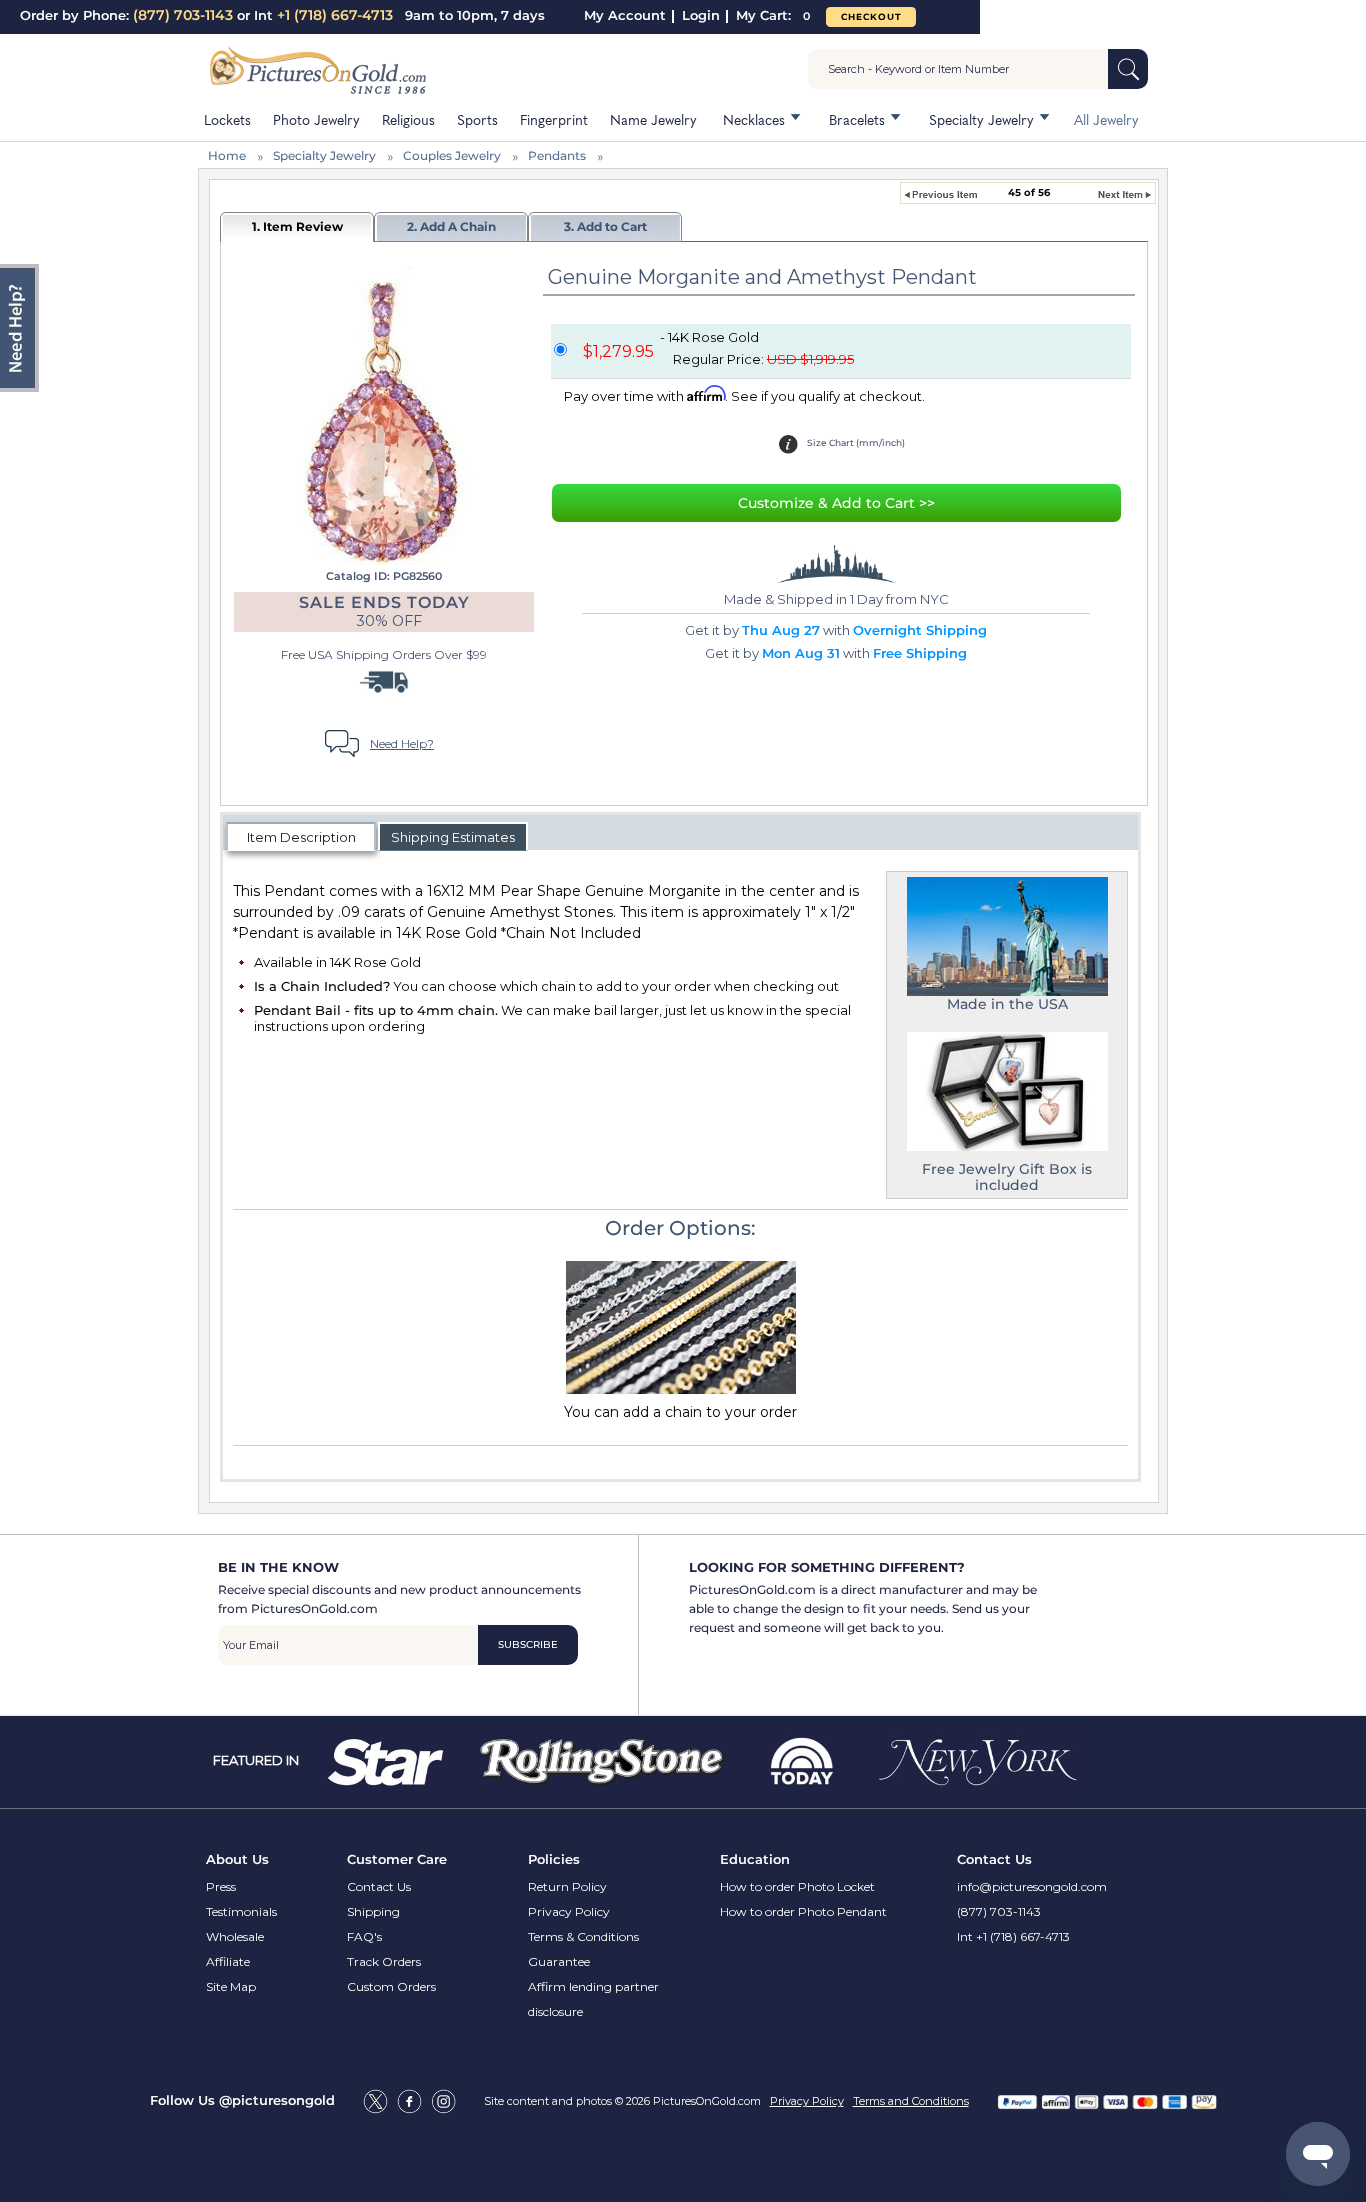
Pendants (557, 155)
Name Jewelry (653, 119)
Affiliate (228, 1961)
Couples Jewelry (452, 155)
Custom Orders (391, 1986)
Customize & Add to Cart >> (836, 503)
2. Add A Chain (451, 226)
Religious (408, 119)
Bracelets (857, 119)
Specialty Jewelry (981, 119)
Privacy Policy (569, 1911)
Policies (554, 1859)
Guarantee (559, 1961)
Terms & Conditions (583, 1936)
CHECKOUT (871, 16)
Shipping (373, 1911)
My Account (625, 15)
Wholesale (235, 1936)
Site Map (231, 1986)
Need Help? (402, 743)
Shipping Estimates (453, 837)
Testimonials (241, 1911)
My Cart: (773, 15)
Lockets (227, 119)
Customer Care (397, 1859)
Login (701, 15)
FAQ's (364, 1936)
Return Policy (567, 1886)
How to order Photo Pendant (803, 1911)
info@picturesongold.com (1032, 1886)
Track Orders (384, 1961)
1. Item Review (297, 226)
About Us (237, 1859)
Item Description (301, 837)
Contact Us (379, 1886)
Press (221, 1886)
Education (755, 1859)
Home (227, 155)
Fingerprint (554, 119)
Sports (477, 119)
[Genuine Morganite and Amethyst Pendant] (382, 413)
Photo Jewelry (316, 119)
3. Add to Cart (605, 226)
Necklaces (754, 119)
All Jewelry (1106, 119)
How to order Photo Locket (797, 1886)
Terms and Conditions (911, 2101)
